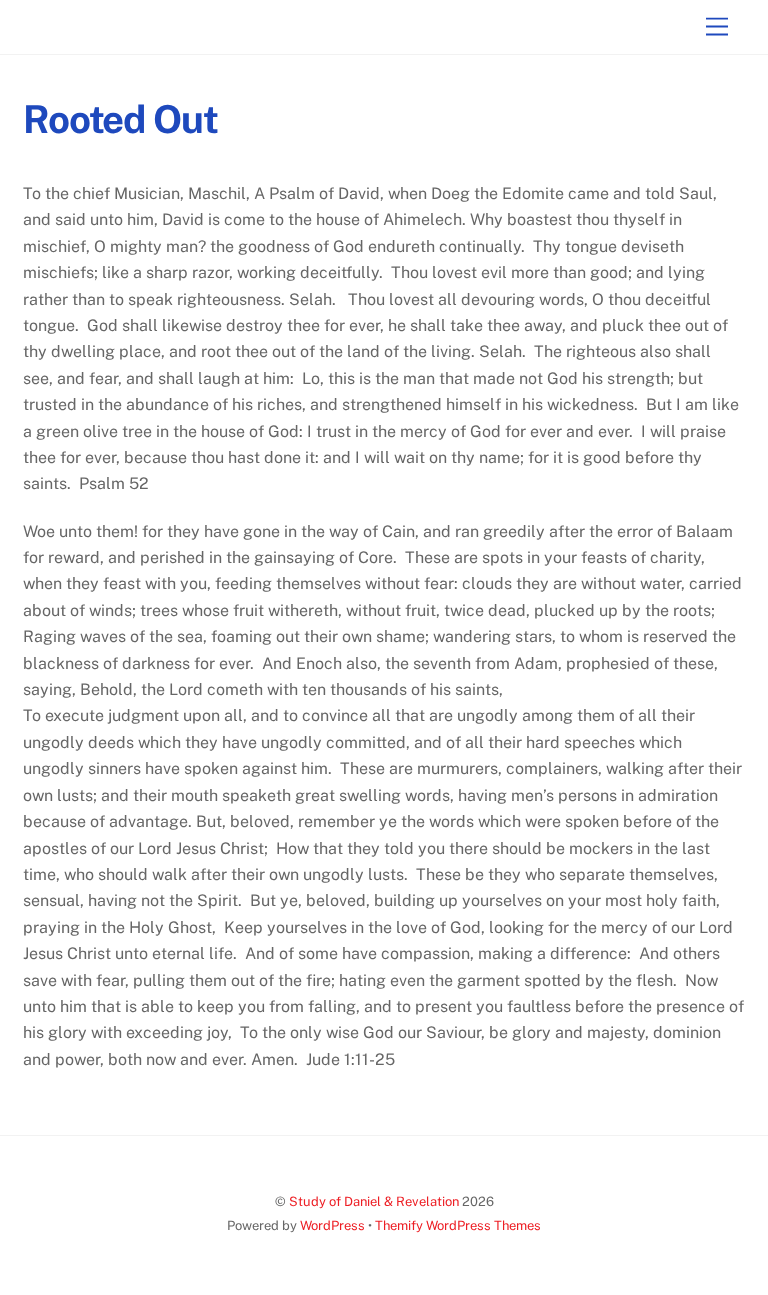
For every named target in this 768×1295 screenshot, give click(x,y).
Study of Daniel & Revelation (374, 1201)
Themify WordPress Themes (458, 1225)
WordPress (332, 1225)
